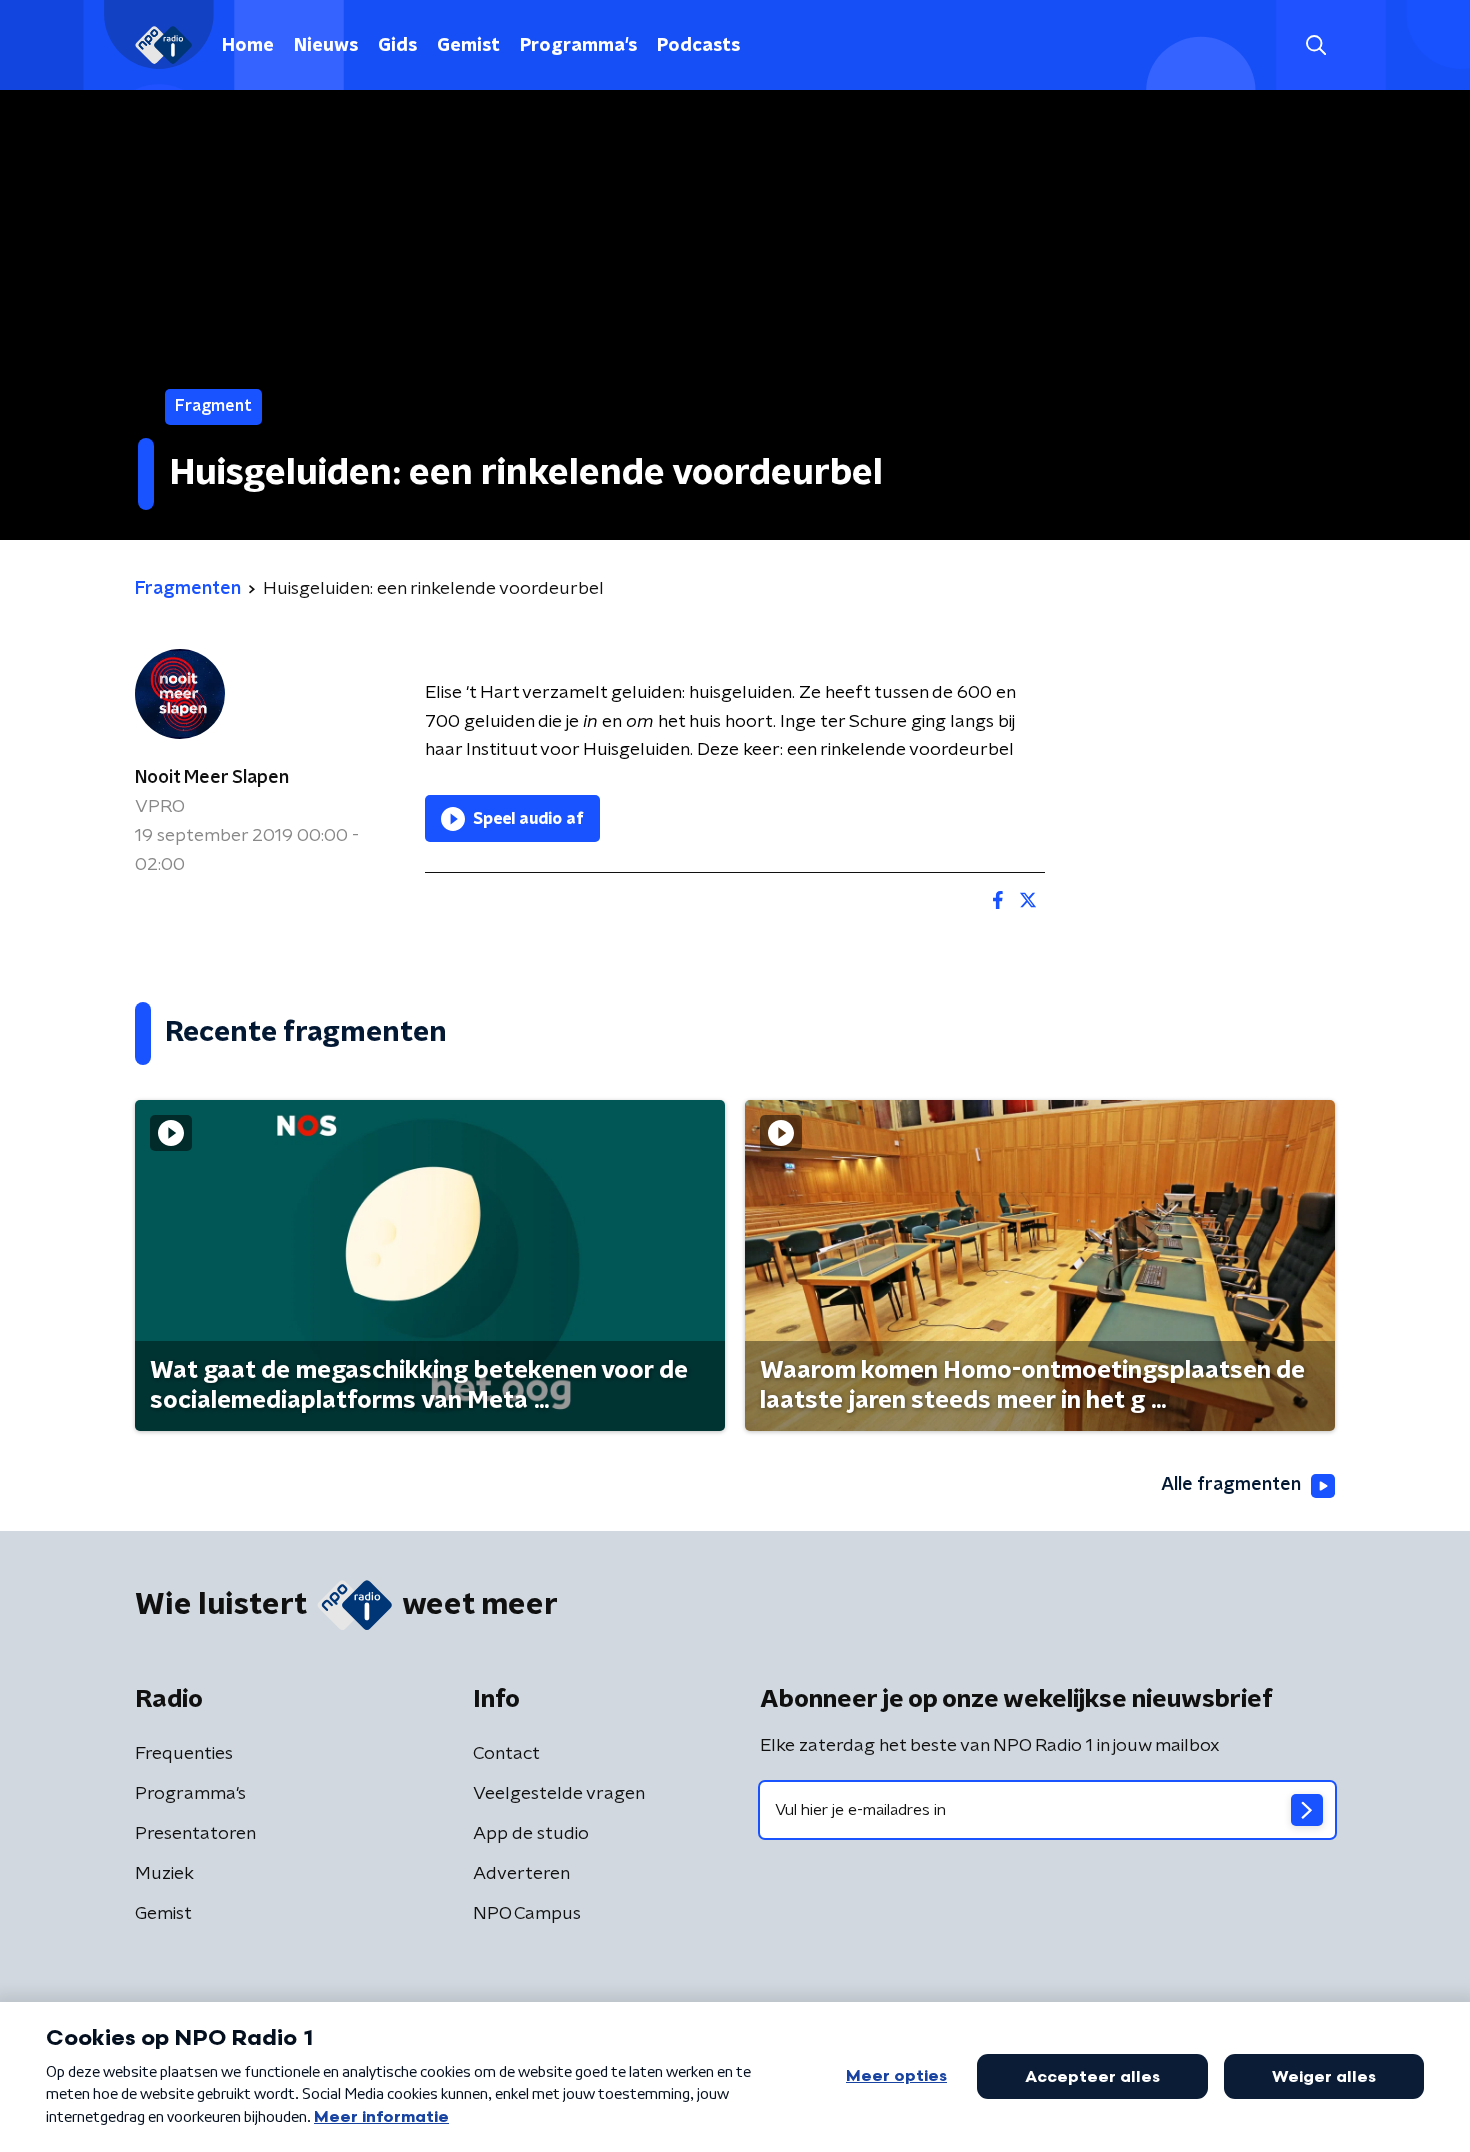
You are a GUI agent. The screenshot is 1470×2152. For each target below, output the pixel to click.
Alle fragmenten (1231, 1485)
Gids (397, 46)
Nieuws (326, 46)
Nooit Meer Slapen (212, 778)
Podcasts (698, 46)
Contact (506, 1754)
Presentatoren (195, 1834)
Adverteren (521, 1874)
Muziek (164, 1874)
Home (248, 46)
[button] (1315, 45)
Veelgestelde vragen (559, 1794)
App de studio (531, 1834)
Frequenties (184, 1754)
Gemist (468, 46)
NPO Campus (527, 1914)
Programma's (578, 46)
